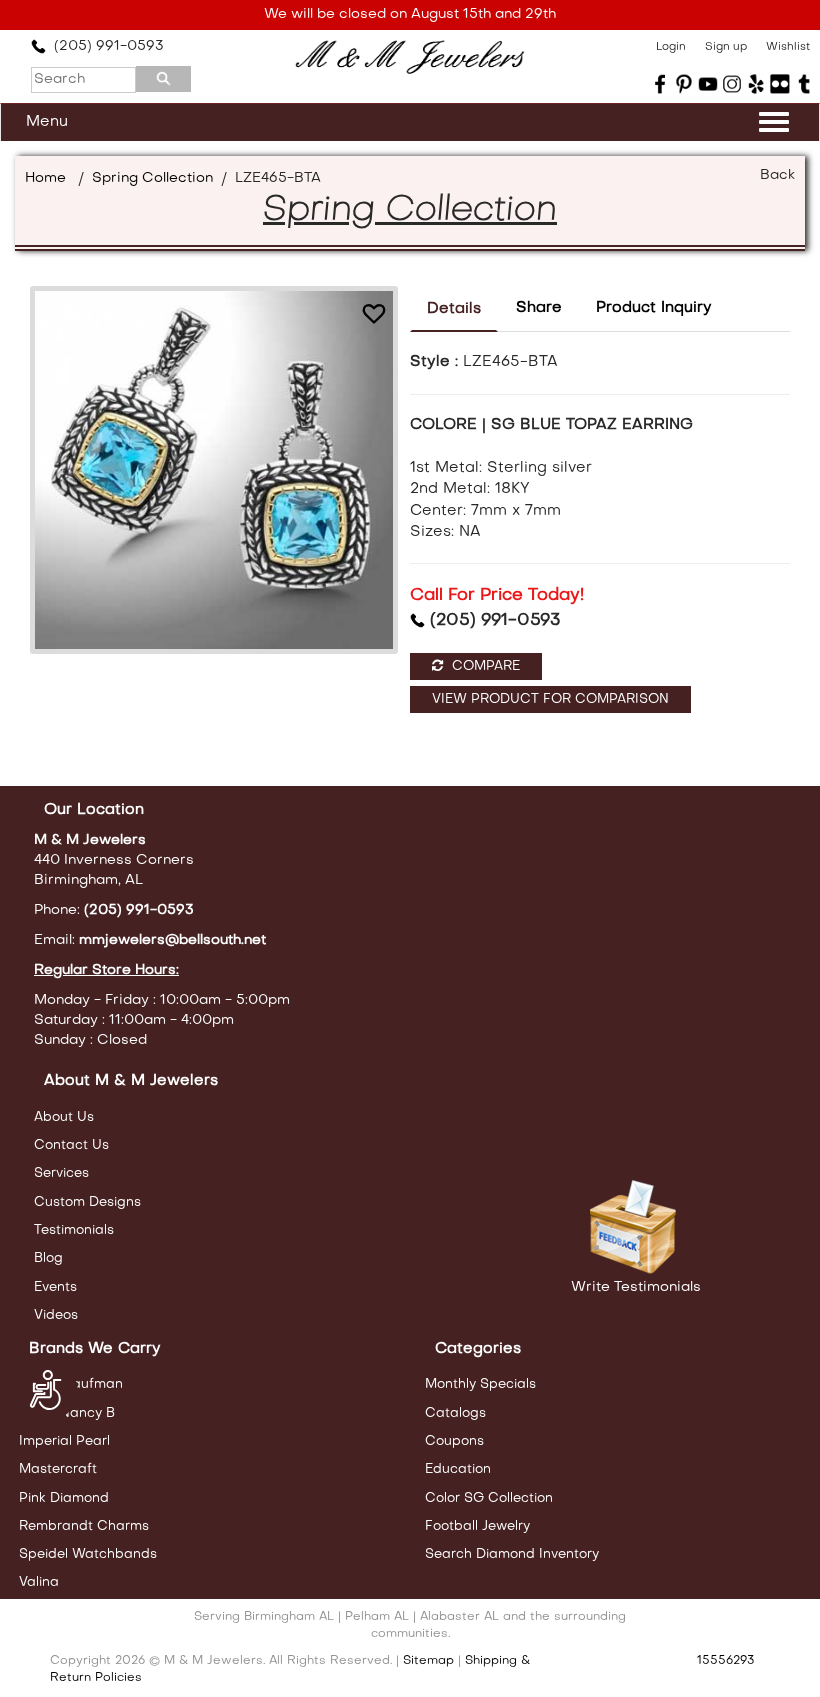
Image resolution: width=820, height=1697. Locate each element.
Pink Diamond (64, 1498)
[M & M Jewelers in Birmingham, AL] (410, 57)
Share (539, 308)
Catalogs (455, 1413)
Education (458, 1469)
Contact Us (71, 1145)
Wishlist (788, 47)
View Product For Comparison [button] (550, 699)
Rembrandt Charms (84, 1526)
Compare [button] (484, 666)
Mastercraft (58, 1469)
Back (777, 175)
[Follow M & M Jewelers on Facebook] (660, 84)
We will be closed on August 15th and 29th (410, 14)
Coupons (454, 1441)
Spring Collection (152, 178)
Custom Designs (87, 1202)
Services (61, 1173)
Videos (56, 1315)
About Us (64, 1117)
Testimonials (74, 1230)
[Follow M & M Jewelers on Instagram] (732, 84)
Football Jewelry (477, 1526)
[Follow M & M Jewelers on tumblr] (804, 84)
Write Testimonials (636, 1287)
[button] (374, 314)
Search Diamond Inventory (512, 1554)
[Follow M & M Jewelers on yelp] (756, 84)
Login (671, 47)
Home (45, 178)
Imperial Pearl (64, 1441)
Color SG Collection (489, 1498)
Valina (39, 1582)
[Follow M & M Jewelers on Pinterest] (684, 84)
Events (55, 1287)
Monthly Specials (480, 1384)
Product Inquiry (654, 308)
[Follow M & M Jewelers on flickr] (780, 84)
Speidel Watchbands (88, 1554)
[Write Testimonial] (635, 1228)
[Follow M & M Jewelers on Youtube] (708, 84)
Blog (48, 1258)
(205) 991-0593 (105, 46)
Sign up (726, 47)
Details (454, 309)
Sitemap (428, 1661)
